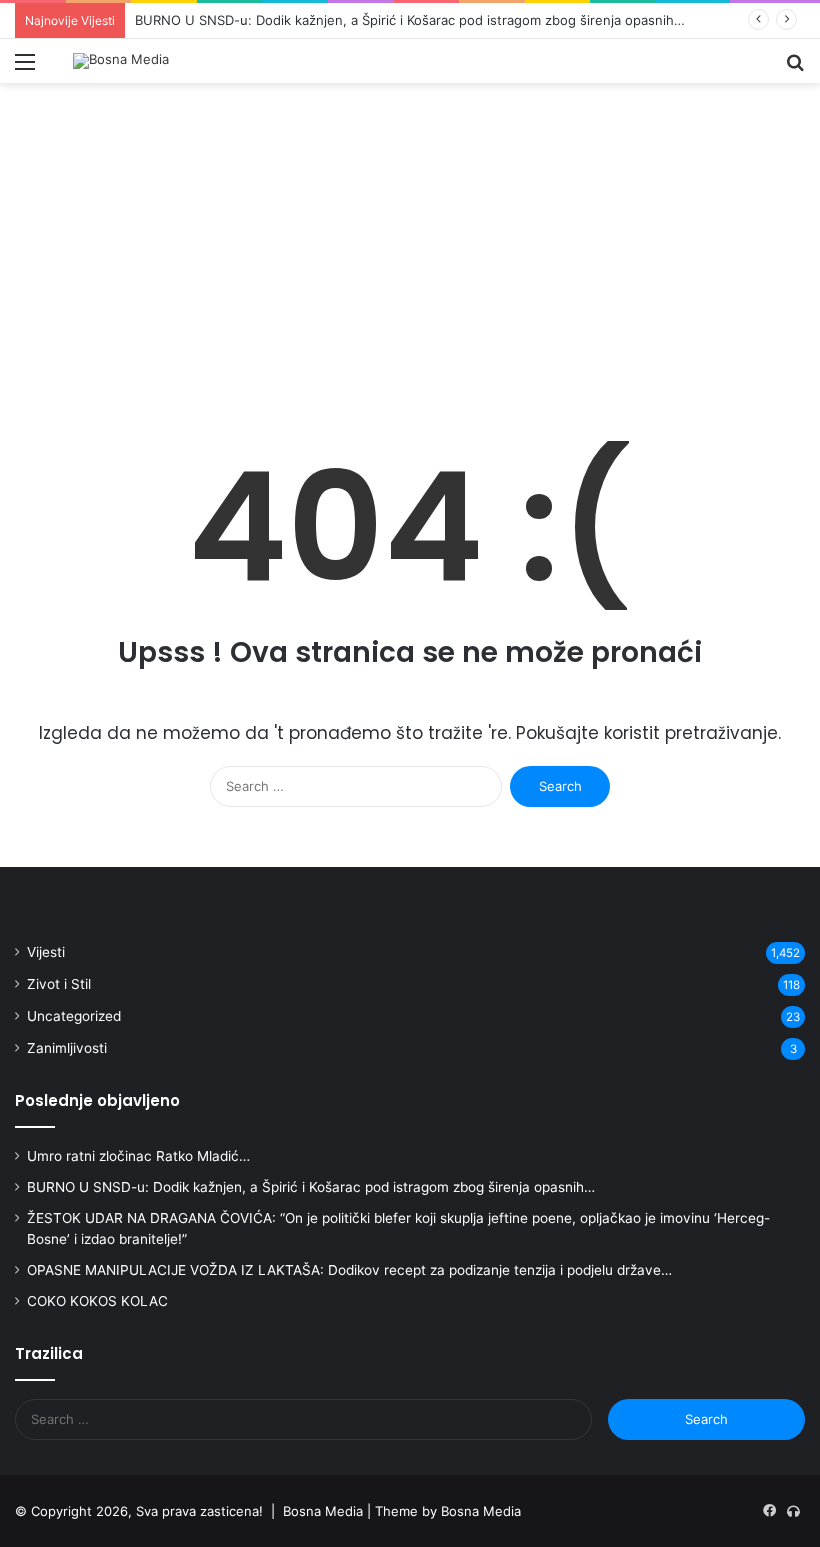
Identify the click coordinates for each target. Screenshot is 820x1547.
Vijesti (46, 952)
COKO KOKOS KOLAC (97, 1301)
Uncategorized (74, 1016)
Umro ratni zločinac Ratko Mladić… (138, 1156)
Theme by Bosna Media (448, 1511)
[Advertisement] (410, 253)
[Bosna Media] (121, 61)
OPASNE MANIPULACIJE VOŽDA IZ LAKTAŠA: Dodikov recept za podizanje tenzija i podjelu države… (349, 1270)
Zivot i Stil (59, 984)
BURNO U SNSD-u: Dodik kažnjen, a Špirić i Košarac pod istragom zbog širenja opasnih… (410, 20)
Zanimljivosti (67, 1048)
